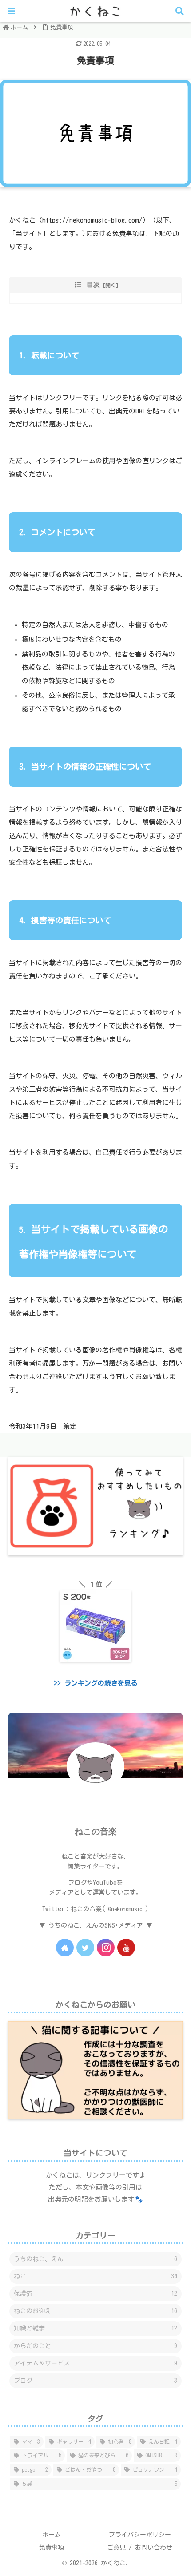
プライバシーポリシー (140, 2535)
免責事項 (52, 2548)
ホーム (52, 2535)
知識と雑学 (95, 2328)
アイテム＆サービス (95, 2363)
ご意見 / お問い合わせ (140, 2548)
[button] (168, 1362)
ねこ (95, 2276)
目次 (93, 285)
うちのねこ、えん (95, 2259)
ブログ (95, 2381)
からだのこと (95, 2346)
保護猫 (95, 2294)
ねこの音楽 (96, 1831)
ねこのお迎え (95, 2311)
